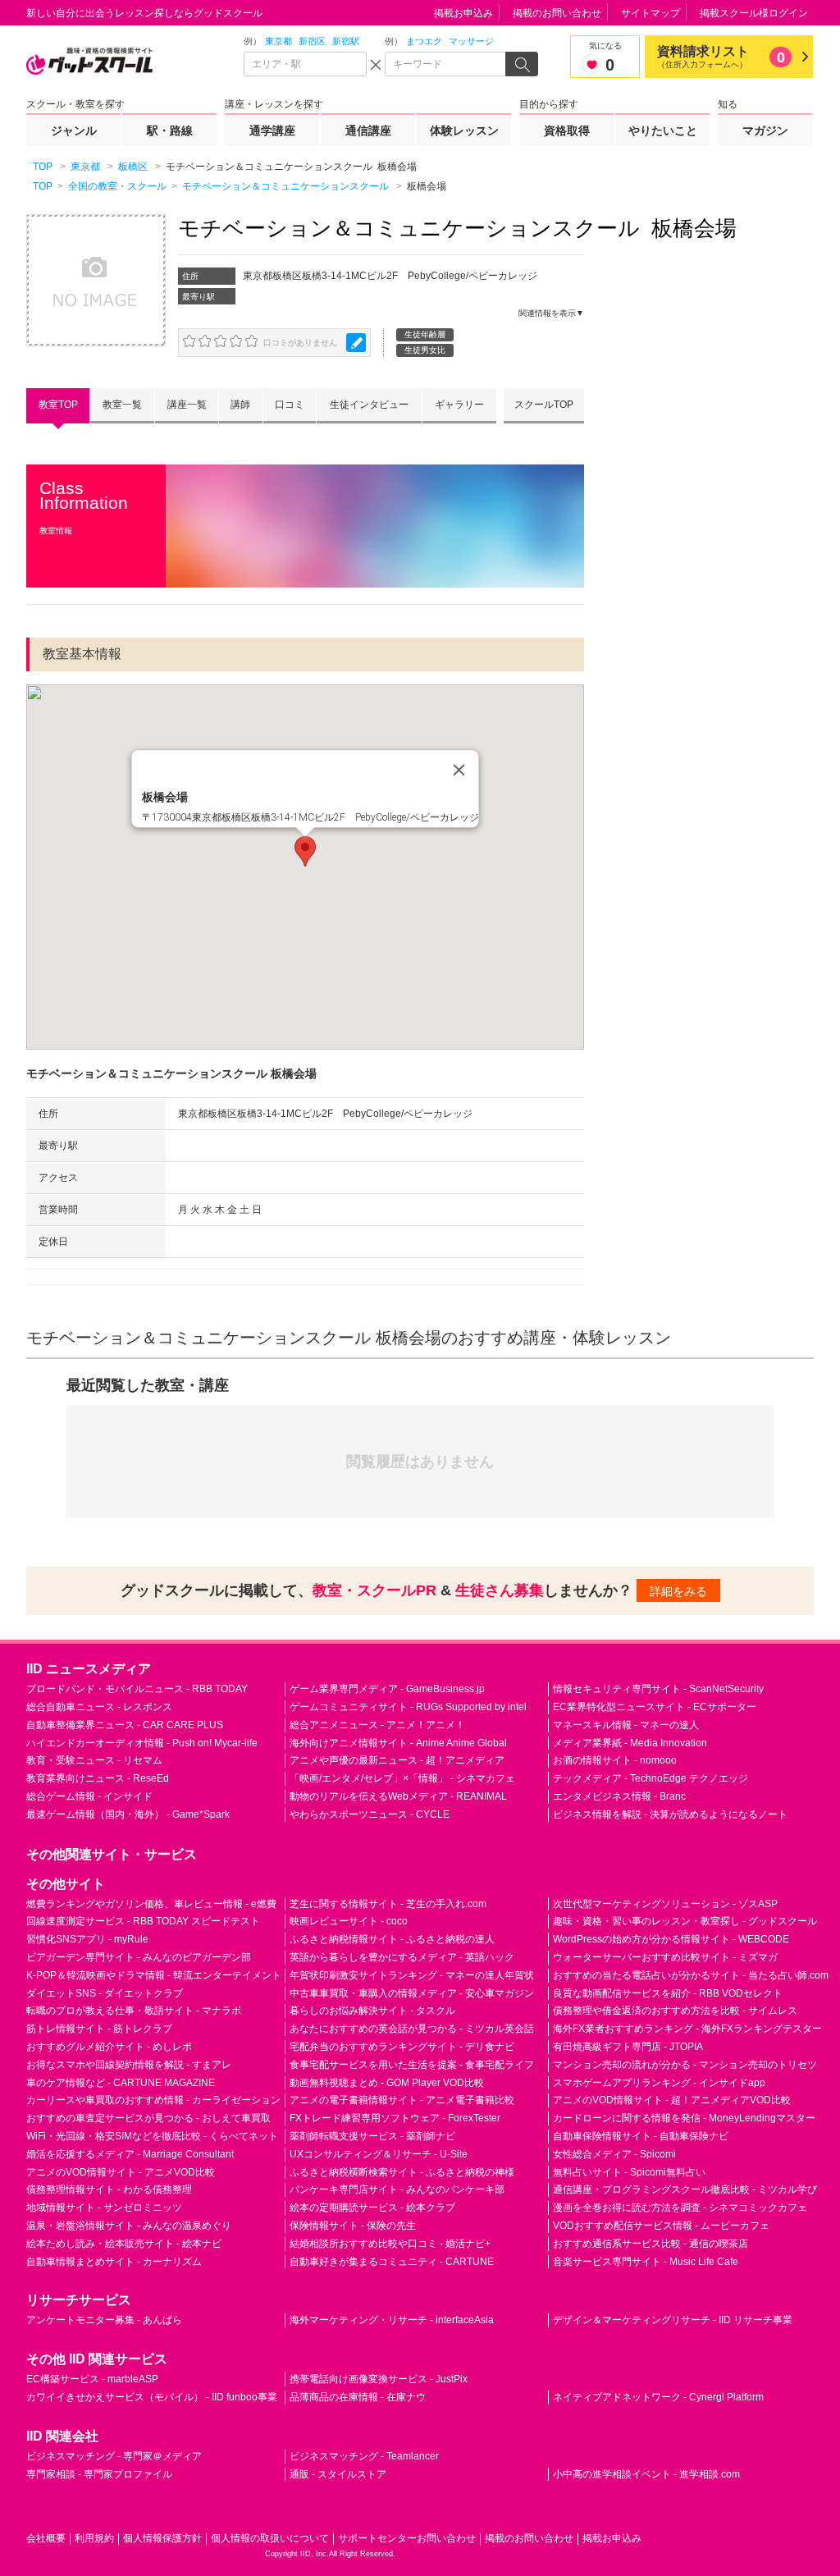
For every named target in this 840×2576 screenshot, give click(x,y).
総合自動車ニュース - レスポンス (99, 1707)
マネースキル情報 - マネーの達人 (626, 1725)
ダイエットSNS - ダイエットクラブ (105, 1993)
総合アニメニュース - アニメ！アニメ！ (377, 1725)
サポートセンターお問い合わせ (407, 2538)
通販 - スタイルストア (338, 2474)
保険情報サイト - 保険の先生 (353, 2226)
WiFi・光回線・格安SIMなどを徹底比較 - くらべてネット (152, 2136)
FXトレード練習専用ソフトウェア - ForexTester (395, 2118)
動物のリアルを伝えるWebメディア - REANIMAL (398, 1796)
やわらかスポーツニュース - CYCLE (370, 1814)
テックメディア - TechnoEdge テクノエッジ (651, 1778)
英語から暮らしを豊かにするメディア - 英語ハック (402, 1957)
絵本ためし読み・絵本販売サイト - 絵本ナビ (124, 2244)
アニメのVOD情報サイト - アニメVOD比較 (121, 2172)
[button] (305, 851)
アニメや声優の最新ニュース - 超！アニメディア (397, 1760)
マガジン (765, 130)
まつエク (424, 41)
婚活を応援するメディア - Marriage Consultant (130, 2154)
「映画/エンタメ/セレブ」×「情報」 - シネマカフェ (402, 1778)
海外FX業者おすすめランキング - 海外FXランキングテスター (687, 2029)
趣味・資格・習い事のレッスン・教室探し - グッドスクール (685, 1921)
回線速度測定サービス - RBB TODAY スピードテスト (143, 1921)
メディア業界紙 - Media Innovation (630, 1743)
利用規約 (94, 2538)
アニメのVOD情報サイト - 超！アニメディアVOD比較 (672, 2100)
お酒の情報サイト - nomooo (615, 1760)
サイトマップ (651, 13)
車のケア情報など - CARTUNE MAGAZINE (121, 2083)
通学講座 (272, 130)
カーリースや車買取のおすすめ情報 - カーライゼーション (153, 2100)
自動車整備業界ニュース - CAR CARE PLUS (125, 1725)
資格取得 (567, 130)
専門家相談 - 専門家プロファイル (99, 2474)
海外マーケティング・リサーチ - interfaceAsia (392, 2320)
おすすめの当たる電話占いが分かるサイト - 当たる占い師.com (691, 1975)
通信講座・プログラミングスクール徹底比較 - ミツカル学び (685, 2189)
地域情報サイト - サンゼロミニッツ (104, 2208)
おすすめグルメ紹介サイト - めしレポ (109, 2047)
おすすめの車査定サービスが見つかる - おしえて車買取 (148, 2118)
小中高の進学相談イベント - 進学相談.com (646, 2474)
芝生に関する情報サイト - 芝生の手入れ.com (388, 1904)
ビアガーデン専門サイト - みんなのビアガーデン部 (139, 1957)
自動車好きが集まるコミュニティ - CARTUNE (392, 2262)
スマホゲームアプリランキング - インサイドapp (659, 2083)
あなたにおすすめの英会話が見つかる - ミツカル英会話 (412, 2029)
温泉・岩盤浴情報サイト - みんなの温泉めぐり (129, 2226)
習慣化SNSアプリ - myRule (87, 1939)
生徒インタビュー (369, 405)
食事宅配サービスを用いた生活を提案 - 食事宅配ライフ (412, 2065)
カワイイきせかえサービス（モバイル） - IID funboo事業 (152, 2397)
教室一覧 (122, 405)
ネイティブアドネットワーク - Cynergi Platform (658, 2397)
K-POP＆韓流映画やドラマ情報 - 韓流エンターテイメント (154, 1975)
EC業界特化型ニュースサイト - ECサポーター (655, 1707)
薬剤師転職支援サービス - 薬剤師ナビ (372, 2136)
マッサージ (471, 41)
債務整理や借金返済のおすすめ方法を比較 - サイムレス (675, 2011)
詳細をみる (678, 1591)
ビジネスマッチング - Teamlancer (364, 2456)
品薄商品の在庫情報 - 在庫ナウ (358, 2397)
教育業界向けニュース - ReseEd (98, 1778)
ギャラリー (459, 405)
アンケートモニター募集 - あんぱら (104, 2320)
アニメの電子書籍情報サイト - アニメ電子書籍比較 (402, 2100)
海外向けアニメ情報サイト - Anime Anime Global (398, 1743)
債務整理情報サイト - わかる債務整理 (109, 2189)
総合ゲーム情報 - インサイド (89, 1796)
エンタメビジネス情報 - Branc (619, 1796)
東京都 (278, 41)
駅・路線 (170, 130)
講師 (240, 405)
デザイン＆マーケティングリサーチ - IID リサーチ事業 (673, 2320)
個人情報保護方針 (162, 2538)
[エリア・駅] (305, 64)
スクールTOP (544, 405)
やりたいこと (663, 130)
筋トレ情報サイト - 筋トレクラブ (99, 2029)
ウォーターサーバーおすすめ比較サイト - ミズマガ (665, 1957)
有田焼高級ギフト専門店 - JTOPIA (628, 2047)
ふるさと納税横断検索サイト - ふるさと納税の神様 (402, 2172)
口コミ (290, 405)
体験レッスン (464, 130)
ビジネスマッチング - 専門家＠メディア (114, 2456)
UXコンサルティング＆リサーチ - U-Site (379, 2154)
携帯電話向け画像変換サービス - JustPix (379, 2379)
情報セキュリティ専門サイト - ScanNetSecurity (658, 1689)
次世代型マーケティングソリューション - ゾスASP (665, 1904)
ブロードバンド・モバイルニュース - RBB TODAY (137, 1689)
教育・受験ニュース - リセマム (94, 1760)
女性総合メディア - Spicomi (614, 2154)
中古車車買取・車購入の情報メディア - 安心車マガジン (412, 1993)
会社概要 (46, 2538)
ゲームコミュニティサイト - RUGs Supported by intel (408, 1707)
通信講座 (368, 130)
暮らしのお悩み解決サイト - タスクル (372, 2011)
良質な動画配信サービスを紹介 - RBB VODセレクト (668, 1993)
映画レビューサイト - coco (349, 1921)
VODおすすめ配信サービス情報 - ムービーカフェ (661, 2226)
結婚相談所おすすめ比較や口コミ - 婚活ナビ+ (390, 2244)
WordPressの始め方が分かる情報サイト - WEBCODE (671, 1939)
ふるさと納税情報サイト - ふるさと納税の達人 (392, 1939)
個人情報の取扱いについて (270, 2538)
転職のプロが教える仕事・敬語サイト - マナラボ (134, 2011)
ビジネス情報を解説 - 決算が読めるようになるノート (670, 1814)
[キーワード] (446, 64)
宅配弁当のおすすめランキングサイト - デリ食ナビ (402, 2047)
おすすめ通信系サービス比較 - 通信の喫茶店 (651, 2244)
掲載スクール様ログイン (754, 13)
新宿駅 (346, 41)
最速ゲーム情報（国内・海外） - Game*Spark (128, 1814)
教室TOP (58, 405)
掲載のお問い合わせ (557, 13)
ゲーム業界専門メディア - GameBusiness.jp (387, 1689)
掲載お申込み (463, 13)
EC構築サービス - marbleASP (92, 2379)
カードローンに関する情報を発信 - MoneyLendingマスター (684, 2118)
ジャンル (74, 130)
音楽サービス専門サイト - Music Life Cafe (646, 2262)
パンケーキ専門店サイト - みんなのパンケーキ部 (397, 2189)
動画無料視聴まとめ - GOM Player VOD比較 (387, 2083)
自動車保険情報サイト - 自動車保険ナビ (641, 2136)
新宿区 (312, 41)
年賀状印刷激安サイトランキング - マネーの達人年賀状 (412, 1975)
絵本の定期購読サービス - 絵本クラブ (372, 2208)
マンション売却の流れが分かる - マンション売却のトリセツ (685, 2065)
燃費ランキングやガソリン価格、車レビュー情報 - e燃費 (151, 1904)
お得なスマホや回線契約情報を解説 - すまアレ (129, 2065)
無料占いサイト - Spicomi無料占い (629, 2172)
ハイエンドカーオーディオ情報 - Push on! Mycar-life (142, 1743)
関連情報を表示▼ (551, 313)
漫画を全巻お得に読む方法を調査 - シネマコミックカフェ (680, 2208)
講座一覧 (187, 405)
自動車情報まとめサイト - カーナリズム (114, 2262)
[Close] (459, 771)
